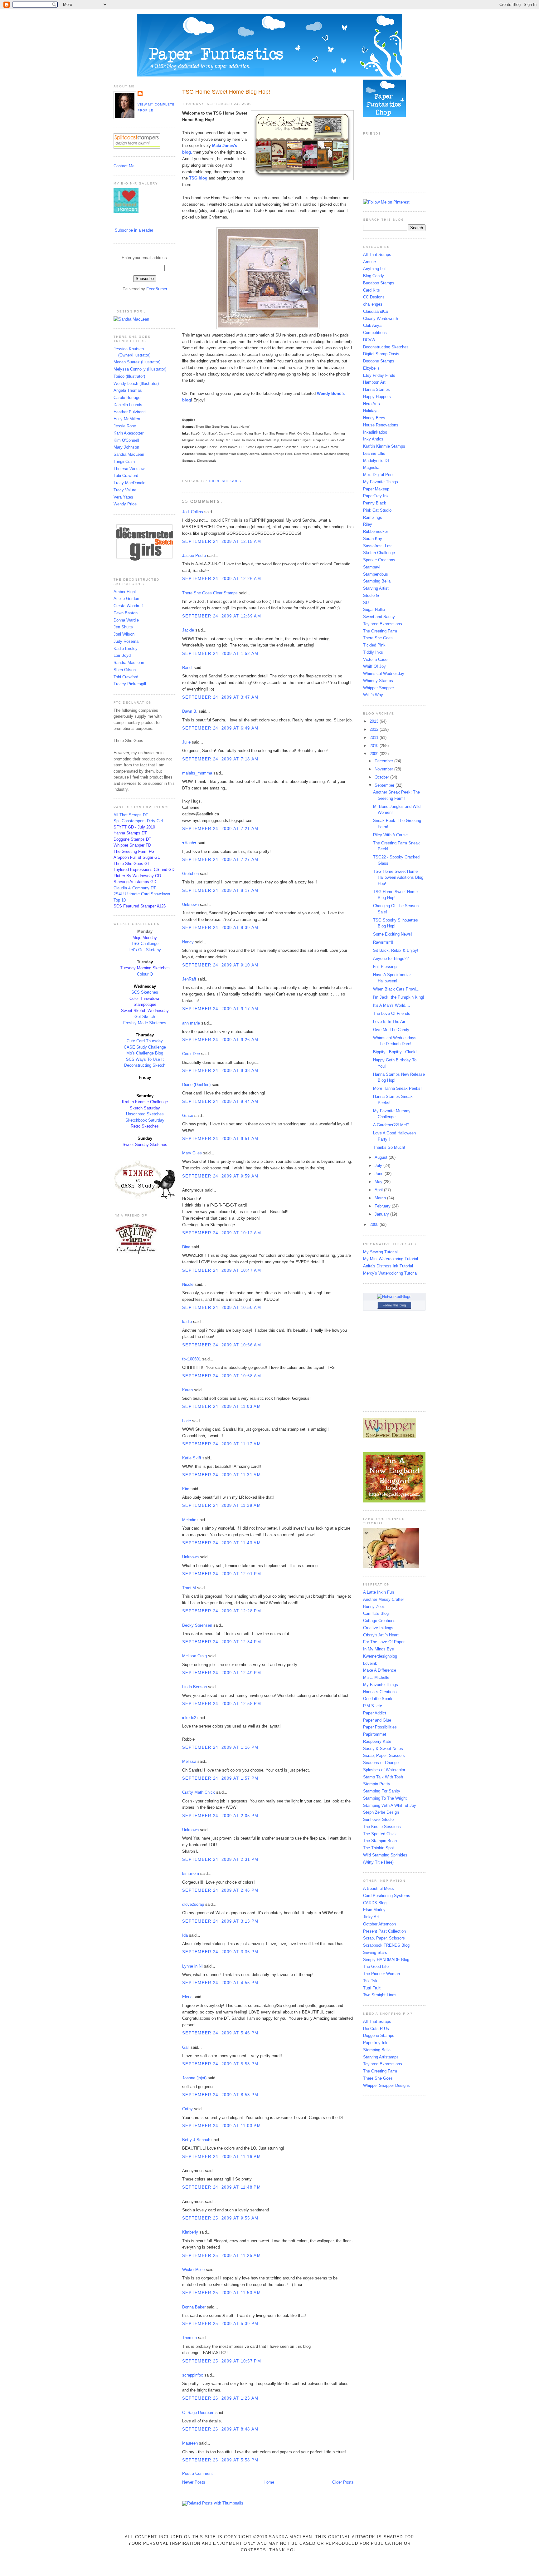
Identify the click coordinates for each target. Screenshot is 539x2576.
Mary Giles (192, 1153)
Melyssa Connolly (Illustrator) (140, 369)
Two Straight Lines (380, 1995)
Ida (185, 1935)
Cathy (187, 2109)
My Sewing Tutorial (380, 1252)
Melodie (189, 1520)
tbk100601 (192, 1359)
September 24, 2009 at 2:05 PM (220, 1816)
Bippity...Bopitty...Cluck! (395, 1052)
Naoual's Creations (380, 1692)
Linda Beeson (194, 1687)
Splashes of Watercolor (384, 1770)
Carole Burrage (127, 398)
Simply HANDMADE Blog (386, 1960)
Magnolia (371, 467)
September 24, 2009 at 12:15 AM (222, 541)
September (385, 785)
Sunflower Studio (378, 1819)
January (382, 1214)
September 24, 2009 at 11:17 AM (221, 1444)
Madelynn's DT (376, 461)
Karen (187, 1390)
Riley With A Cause (390, 835)
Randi (187, 668)
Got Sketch (145, 1017)
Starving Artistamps (381, 2057)
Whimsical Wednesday (384, 673)
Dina (186, 1247)
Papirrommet (375, 1734)
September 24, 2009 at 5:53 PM (220, 2064)
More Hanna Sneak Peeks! (397, 1088)
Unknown (190, 905)
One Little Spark (378, 1699)
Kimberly (190, 2232)
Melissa (189, 1761)
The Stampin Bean (380, 1841)
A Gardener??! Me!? (391, 1125)
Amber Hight (125, 592)
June (380, 1174)
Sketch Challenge (379, 553)
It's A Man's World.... (392, 1005)
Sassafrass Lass (378, 546)
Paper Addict (375, 1713)
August (382, 1157)
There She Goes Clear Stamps (210, 593)
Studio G (371, 595)
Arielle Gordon (126, 599)
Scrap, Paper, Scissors (384, 1755)
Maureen (190, 2443)
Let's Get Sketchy (145, 950)
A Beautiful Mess (379, 1888)
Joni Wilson (124, 634)
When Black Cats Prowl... (396, 989)
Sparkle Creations (379, 560)
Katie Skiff (192, 1458)
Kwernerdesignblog (380, 1656)
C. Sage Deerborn (198, 2413)
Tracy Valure (125, 490)
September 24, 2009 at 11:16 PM (221, 2157)
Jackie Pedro (194, 556)
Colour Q (145, 974)
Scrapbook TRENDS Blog (386, 1945)
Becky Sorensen (197, 1625)
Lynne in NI (192, 1966)
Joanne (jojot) (194, 2078)
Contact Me (124, 166)
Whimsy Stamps (378, 681)
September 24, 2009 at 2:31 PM (220, 1859)
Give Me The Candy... (393, 1030)
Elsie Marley (374, 1910)
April (379, 1190)
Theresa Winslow (129, 469)
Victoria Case (375, 659)
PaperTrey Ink (376, 496)
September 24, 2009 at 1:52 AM (220, 654)
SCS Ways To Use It (145, 1059)
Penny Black (375, 503)
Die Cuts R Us (376, 2029)
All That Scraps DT (131, 815)
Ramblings (373, 517)
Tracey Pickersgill (130, 684)
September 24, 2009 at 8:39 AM (220, 928)
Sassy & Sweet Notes (383, 1749)
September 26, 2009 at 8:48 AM (220, 2429)
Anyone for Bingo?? (391, 959)
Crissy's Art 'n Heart (381, 1635)
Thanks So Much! (389, 1147)
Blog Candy (374, 276)
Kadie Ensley (126, 649)
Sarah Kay (373, 539)
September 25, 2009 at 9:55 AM (220, 2218)
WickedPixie (193, 2270)
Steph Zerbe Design (381, 1812)
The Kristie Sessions (382, 1827)
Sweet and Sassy (379, 617)
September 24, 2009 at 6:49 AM (220, 728)
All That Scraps (377, 255)
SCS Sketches (145, 992)
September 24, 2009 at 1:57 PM (220, 1778)
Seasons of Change (381, 1763)
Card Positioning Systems (387, 1896)
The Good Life (376, 1966)
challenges (373, 304)
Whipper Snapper (379, 688)
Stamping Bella (377, 581)
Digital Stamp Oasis (381, 354)
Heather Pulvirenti (130, 412)
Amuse (369, 262)
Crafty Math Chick (199, 1792)
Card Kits (371, 290)
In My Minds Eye (379, 1649)
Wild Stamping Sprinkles (385, 1855)
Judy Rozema (126, 641)
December (384, 761)
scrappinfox (193, 2375)
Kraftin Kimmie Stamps (384, 446)
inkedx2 (189, 1718)
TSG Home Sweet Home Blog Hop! (226, 92)
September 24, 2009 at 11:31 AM (221, 1475)
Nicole (188, 1284)
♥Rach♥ (189, 843)
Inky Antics (373, 439)
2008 (375, 1224)
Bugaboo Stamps (379, 283)
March (381, 1198)
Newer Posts (194, 2482)
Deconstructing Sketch (145, 1065)
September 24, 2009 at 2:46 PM (220, 1890)
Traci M (189, 1588)
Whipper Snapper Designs (386, 2085)
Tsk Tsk (370, 1981)
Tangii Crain (124, 462)
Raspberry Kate (377, 1741)
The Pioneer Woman (381, 1974)
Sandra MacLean (129, 454)
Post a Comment (197, 2473)
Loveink (370, 1663)
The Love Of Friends (392, 1013)
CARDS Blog (375, 1903)
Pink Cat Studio (377, 510)
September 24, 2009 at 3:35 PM (220, 1952)
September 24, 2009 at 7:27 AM (220, 860)
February (383, 1206)
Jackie (188, 630)
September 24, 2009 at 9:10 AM (220, 965)
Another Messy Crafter (384, 1599)
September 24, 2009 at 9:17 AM (220, 1009)
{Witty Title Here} (378, 1862)
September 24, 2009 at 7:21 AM (220, 829)
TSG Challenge (145, 944)
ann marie (191, 1023)
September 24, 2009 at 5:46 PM (220, 2033)
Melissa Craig (194, 1656)
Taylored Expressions (383, 624)
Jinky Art (371, 1917)
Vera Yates (123, 497)
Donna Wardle (126, 620)
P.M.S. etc (373, 1706)
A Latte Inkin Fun (379, 1592)
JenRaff (189, 979)
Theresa (189, 2338)
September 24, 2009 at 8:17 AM (220, 890)
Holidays (371, 411)
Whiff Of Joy (374, 666)
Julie (186, 742)
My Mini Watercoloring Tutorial (391, 1259)
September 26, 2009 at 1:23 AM (220, 2398)
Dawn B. (190, 711)
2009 (375, 754)
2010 (375, 746)
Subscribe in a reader (134, 230)
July (379, 1165)
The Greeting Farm (380, 631)
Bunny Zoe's (374, 1607)
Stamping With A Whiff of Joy (390, 1805)
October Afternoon (379, 1924)
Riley (368, 524)
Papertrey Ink (375, 2043)
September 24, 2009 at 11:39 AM (221, 1505)
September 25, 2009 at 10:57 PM (222, 2361)
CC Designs (374, 297)
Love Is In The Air (389, 1022)
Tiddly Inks (373, 652)
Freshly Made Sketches (145, 1023)
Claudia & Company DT (135, 888)
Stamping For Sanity (382, 1791)
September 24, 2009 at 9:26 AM (220, 1040)
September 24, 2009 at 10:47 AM (222, 1270)
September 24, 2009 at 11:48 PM (221, 2187)
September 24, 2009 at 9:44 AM (220, 1101)
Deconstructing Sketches (386, 347)
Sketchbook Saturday (145, 1120)
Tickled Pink (374, 645)
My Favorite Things (381, 482)
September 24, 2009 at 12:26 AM (222, 579)
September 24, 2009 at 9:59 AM (220, 1176)
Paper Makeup (376, 489)
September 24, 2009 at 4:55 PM (220, 1983)
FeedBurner (157, 289)
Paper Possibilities (380, 1727)
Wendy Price (125, 504)
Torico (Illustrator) (129, 376)
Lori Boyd (122, 655)
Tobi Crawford (126, 476)
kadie (187, 1322)
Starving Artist (376, 588)
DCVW (369, 340)
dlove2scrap (193, 1904)
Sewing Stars (375, 1952)
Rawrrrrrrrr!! (383, 942)
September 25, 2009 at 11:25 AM (221, 2256)
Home (269, 2482)
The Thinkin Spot (379, 1848)
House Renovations (381, 425)
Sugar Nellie (374, 610)
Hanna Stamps (376, 389)
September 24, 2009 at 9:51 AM (220, 1139)
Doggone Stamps (379, 361)
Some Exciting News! (393, 934)
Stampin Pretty (377, 1784)
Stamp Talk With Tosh (383, 1777)
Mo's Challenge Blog (145, 1053)
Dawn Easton (126, 613)
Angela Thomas (128, 390)
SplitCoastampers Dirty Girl (138, 821)
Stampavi (372, 567)
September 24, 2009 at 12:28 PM (222, 1611)
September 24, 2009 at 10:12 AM (222, 1233)
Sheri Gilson (125, 670)
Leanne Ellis (374, 453)
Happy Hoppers (377, 397)
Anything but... (376, 269)
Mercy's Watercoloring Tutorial (390, 1273)
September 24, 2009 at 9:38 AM (220, 1071)
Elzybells (371, 368)
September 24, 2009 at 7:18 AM (220, 759)
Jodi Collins (193, 512)
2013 (375, 721)
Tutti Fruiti (372, 1988)
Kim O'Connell (126, 440)
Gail (186, 2047)
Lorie (187, 1421)
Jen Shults (123, 627)
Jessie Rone (125, 426)
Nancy (188, 942)
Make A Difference (380, 1670)
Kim (186, 1489)
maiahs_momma (197, 773)
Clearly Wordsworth (381, 319)
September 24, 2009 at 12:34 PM (222, 1642)
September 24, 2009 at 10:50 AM (222, 1308)
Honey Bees (374, 418)
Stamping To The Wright (385, 1798)
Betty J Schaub (196, 2140)
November (384, 769)
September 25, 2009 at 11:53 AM (221, 2293)
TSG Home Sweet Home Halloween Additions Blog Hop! (398, 878)
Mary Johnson (126, 447)
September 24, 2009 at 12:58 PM (222, 1704)
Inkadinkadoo (375, 432)
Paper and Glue (377, 1720)
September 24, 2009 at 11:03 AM (221, 1406)
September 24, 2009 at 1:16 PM (220, 1747)
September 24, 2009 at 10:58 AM (222, 1376)
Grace (188, 1116)
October (382, 777)
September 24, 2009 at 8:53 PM (220, 2095)
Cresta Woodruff (128, 606)
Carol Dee (191, 1054)
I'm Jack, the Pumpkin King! (399, 997)
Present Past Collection (384, 1931)
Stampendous (376, 574)
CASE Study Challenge (145, 1047)
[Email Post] (183, 473)
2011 (375, 737)
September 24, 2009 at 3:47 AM (220, 697)
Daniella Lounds (128, 405)
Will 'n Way (373, 695)
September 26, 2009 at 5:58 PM (220, 2460)
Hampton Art (374, 382)
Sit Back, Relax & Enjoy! (396, 950)
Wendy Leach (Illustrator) (136, 383)
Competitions (375, 333)
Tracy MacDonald (129, 483)
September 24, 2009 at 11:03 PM (221, 2126)
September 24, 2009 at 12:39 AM (222, 616)
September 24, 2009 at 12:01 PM (222, 1574)
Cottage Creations (379, 1621)
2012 (375, 729)
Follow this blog (394, 1305)
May (379, 1182)
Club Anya (372, 325)
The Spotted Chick (380, 1834)
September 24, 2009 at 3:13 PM (220, 1921)
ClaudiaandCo (376, 311)
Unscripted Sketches (145, 1114)
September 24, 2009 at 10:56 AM (222, 1345)
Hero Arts (371, 404)
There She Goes (225, 481)
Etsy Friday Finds (379, 375)
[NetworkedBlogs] (394, 1297)
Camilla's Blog (376, 1613)
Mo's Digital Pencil (380, 475)
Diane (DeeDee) (196, 1085)
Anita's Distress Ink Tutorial (388, 1266)
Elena (187, 1997)
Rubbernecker (376, 531)
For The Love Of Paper (384, 1642)
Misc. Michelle (376, 1677)
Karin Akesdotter (129, 433)
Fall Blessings (386, 967)
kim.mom (191, 1873)
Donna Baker (194, 2307)
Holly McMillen (127, 419)
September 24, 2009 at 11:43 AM (221, 1543)
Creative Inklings (378, 1628)
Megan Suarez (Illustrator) (137, 362)
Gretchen (190, 874)
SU (366, 603)
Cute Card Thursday (145, 1041)
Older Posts (343, 2482)
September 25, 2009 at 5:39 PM (220, 2324)
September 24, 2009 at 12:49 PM (222, 1673)
